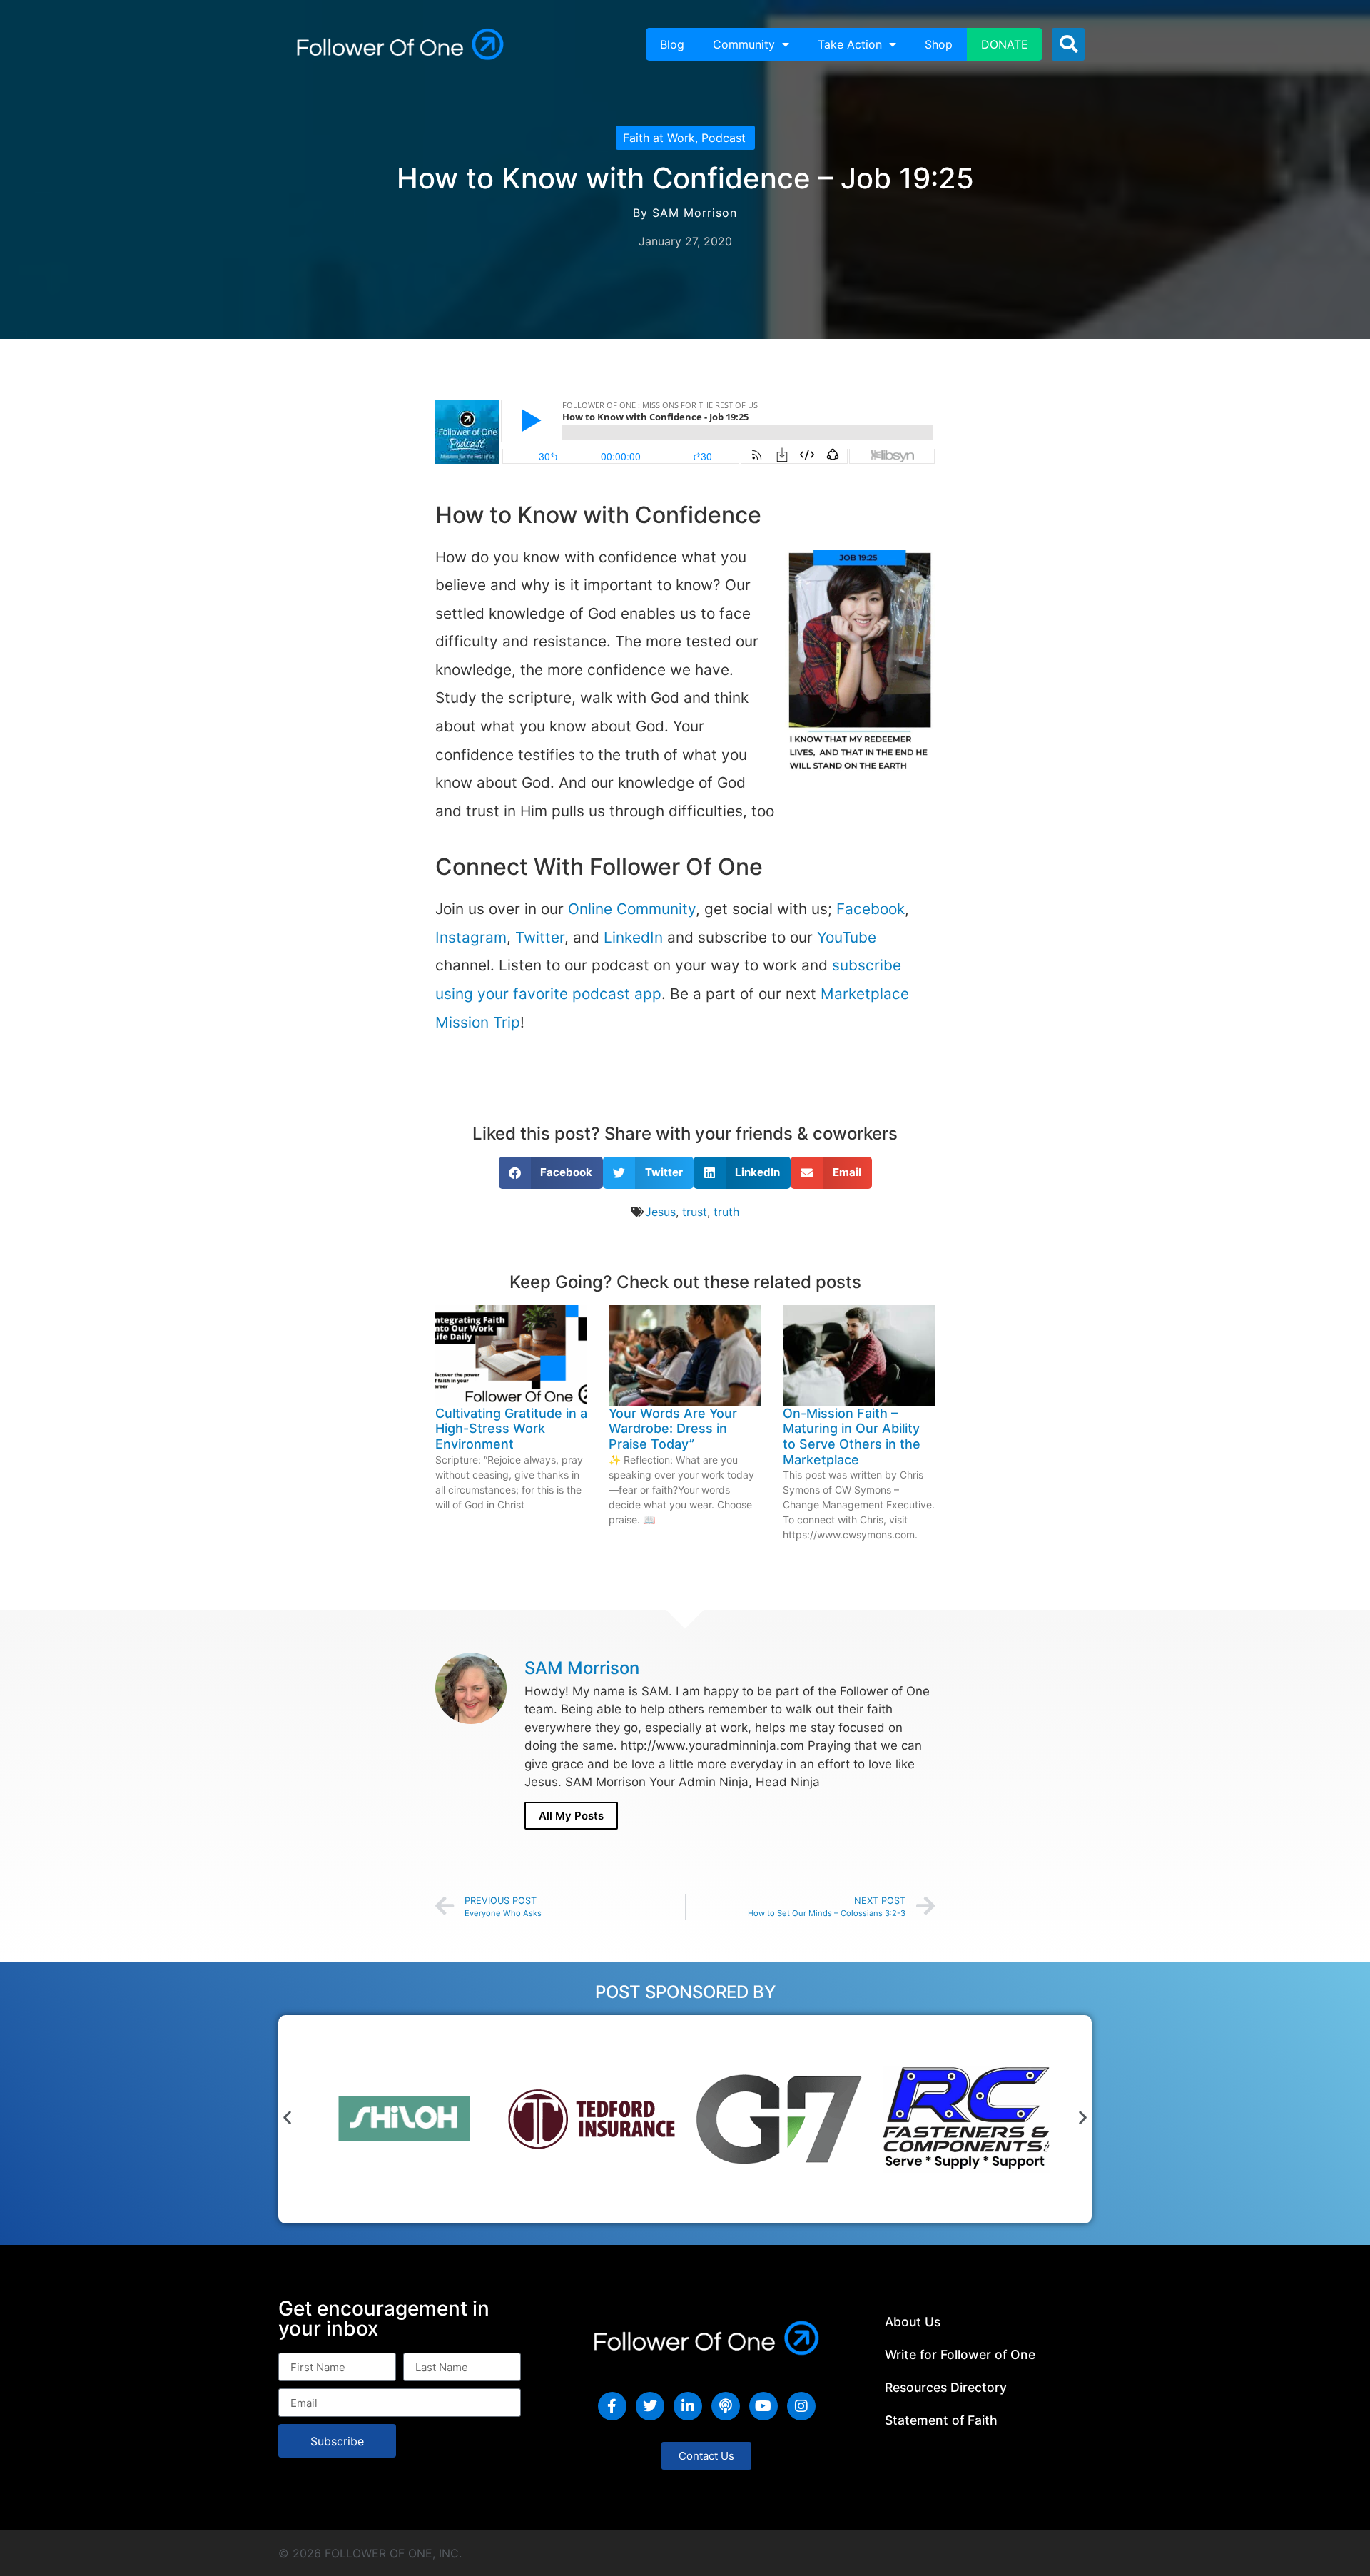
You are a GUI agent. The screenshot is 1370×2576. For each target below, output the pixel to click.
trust (695, 1212)
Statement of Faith (941, 2420)
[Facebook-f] (612, 2406)
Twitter (540, 937)
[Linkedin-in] (688, 2406)
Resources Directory (946, 2387)
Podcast (724, 138)
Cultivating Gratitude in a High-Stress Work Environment (511, 1429)
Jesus (660, 1212)
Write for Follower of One (960, 2354)
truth (726, 1212)
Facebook (871, 909)
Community (744, 44)
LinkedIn (633, 937)
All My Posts (571, 1816)
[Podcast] (726, 2406)
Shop (939, 44)
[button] (1068, 44)
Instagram (471, 937)
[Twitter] (650, 2406)
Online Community (632, 909)
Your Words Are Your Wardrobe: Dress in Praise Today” (673, 1429)
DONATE (1005, 44)
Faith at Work (659, 138)
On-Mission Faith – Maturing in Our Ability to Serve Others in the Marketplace (852, 1436)
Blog (672, 44)
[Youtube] (763, 2406)
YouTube (847, 937)
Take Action (850, 44)
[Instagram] (801, 2406)
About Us (913, 2322)
